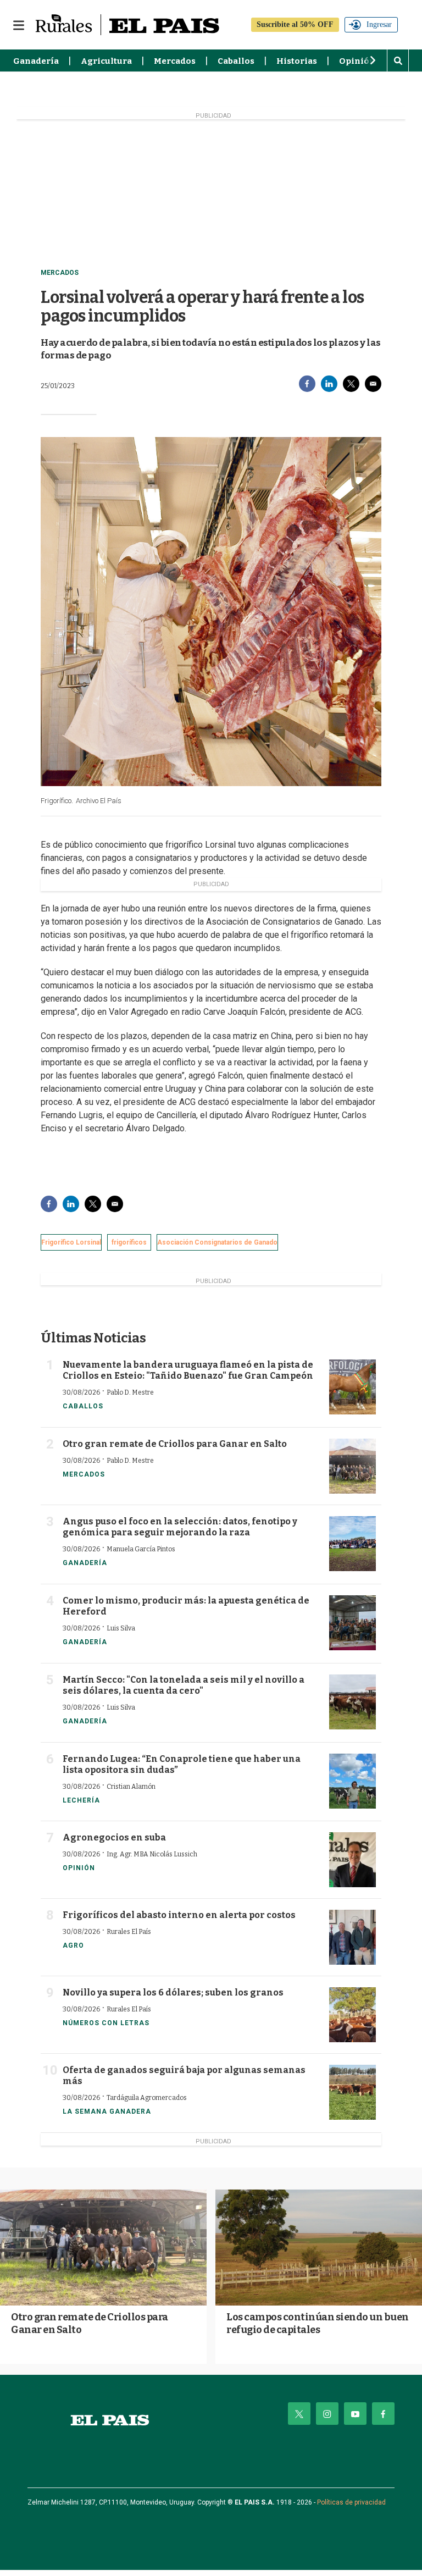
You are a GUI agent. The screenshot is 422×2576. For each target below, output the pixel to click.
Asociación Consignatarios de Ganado (217, 1242)
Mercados (175, 61)
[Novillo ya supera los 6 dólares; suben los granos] (352, 2015)
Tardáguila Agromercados (147, 2098)
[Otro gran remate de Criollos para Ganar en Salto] (352, 1466)
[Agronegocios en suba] (352, 1860)
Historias (297, 61)
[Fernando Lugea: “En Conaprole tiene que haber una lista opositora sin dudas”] (352, 1781)
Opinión (357, 61)
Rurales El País (129, 1932)
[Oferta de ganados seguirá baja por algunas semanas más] (352, 2092)
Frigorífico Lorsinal (71, 1242)
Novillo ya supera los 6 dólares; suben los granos (173, 1992)
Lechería (81, 1800)
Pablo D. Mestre (130, 1392)
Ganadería (36, 61)
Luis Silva (121, 1628)
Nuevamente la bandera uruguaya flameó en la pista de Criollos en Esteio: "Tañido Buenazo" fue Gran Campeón (188, 1370)
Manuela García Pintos (141, 1549)
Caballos (236, 61)
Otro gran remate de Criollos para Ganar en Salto (175, 1444)
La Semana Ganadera (107, 2111)
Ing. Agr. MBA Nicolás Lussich (152, 1854)
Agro (73, 1945)
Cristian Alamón (131, 1787)
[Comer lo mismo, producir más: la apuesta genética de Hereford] (352, 1623)
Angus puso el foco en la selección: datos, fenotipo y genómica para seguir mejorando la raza (180, 1527)
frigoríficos (129, 1242)
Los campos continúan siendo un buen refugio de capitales (318, 2323)
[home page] (110, 2420)
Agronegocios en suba (114, 1837)
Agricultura (106, 61)
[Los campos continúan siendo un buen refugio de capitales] (319, 2248)
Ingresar (379, 24)
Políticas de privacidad (351, 2502)
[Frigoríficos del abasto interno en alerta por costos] (352, 1937)
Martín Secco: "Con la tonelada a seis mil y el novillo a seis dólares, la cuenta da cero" (184, 1685)
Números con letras (106, 2023)
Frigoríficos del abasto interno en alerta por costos (179, 1915)
